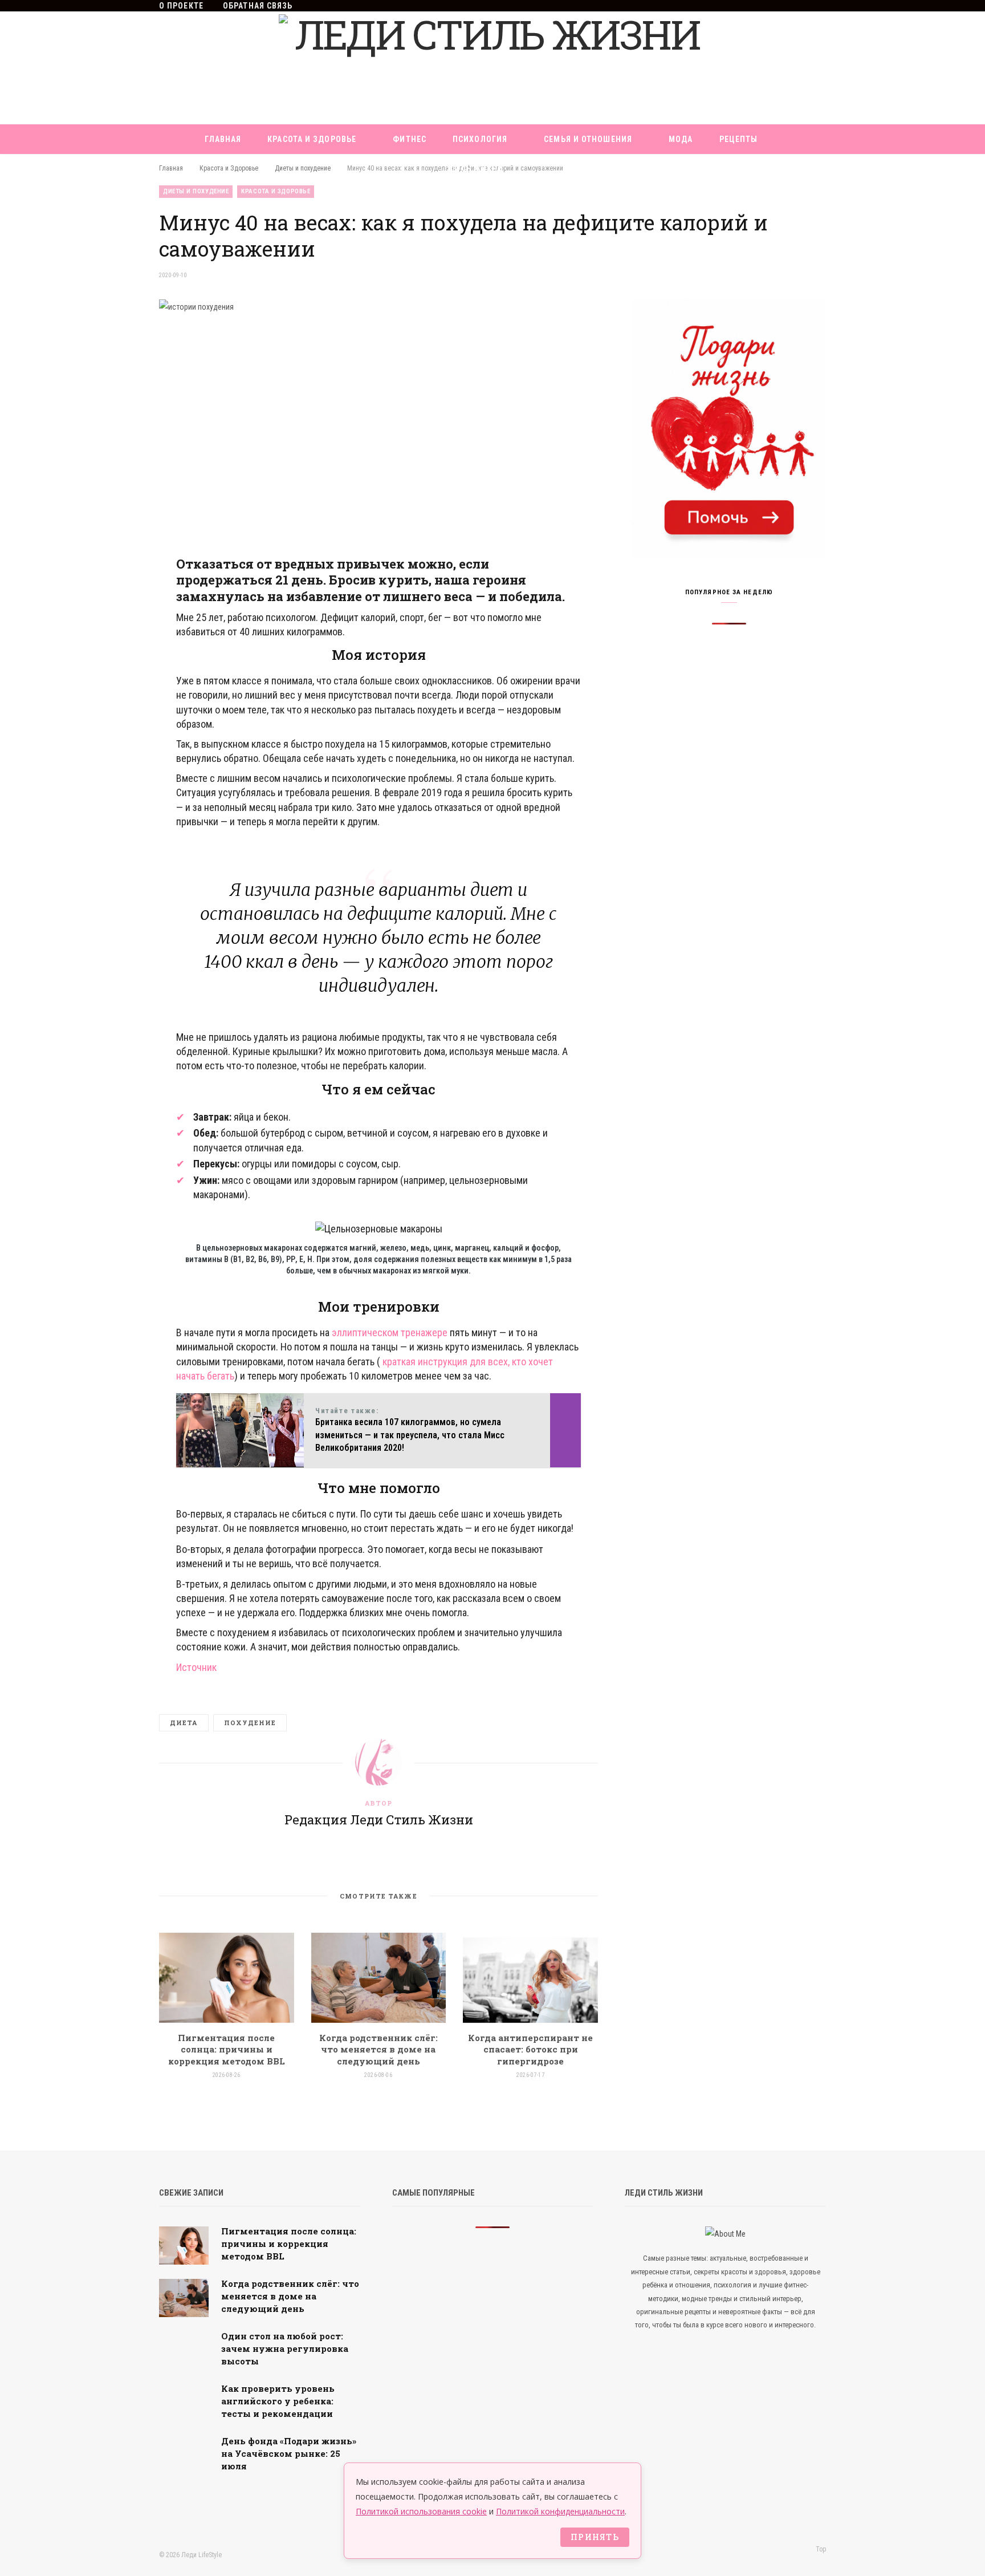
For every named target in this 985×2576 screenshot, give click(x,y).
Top (820, 2549)
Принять (595, 2537)
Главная (223, 139)
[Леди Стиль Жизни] (492, 68)
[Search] (541, 169)
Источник (196, 1667)
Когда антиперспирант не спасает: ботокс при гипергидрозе (530, 2049)
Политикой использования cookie (421, 2511)
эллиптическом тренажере (390, 1332)
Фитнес (410, 139)
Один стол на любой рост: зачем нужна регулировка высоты (285, 2348)
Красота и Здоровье (312, 139)
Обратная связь (258, 6)
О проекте (181, 6)
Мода (681, 139)
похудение (250, 1723)
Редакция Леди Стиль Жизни (379, 1820)
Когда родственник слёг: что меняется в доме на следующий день (378, 2049)
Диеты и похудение (196, 191)
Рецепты (739, 139)
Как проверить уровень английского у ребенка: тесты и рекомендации (278, 2401)
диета (184, 1723)
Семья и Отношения (588, 139)
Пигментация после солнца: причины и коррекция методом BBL (227, 2049)
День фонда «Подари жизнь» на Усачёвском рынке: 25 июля (289, 2453)
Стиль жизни (474, 169)
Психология (480, 139)
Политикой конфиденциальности (560, 2511)
